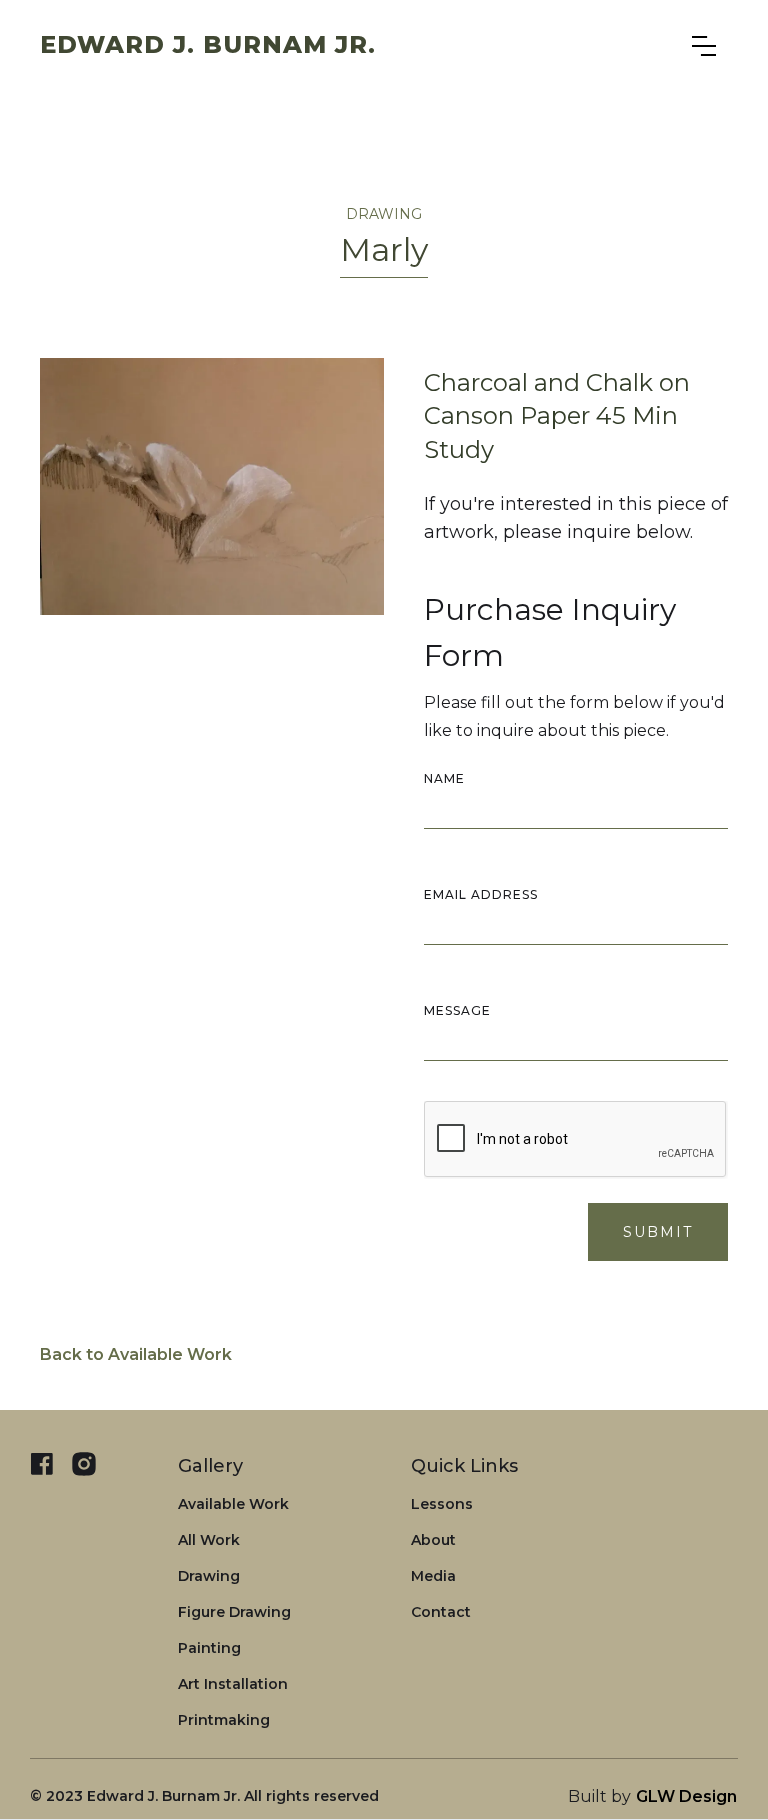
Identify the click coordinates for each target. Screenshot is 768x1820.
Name (444, 778)
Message (457, 1010)
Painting (209, 1648)
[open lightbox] (212, 486)
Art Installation (233, 1684)
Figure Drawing (234, 1612)
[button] (704, 46)
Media (433, 1576)
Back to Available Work (136, 1354)
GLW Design (686, 1796)
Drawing (209, 1576)
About (433, 1540)
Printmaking (224, 1720)
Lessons (442, 1504)
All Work (209, 1540)
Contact (441, 1612)
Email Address (481, 894)
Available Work (233, 1504)
